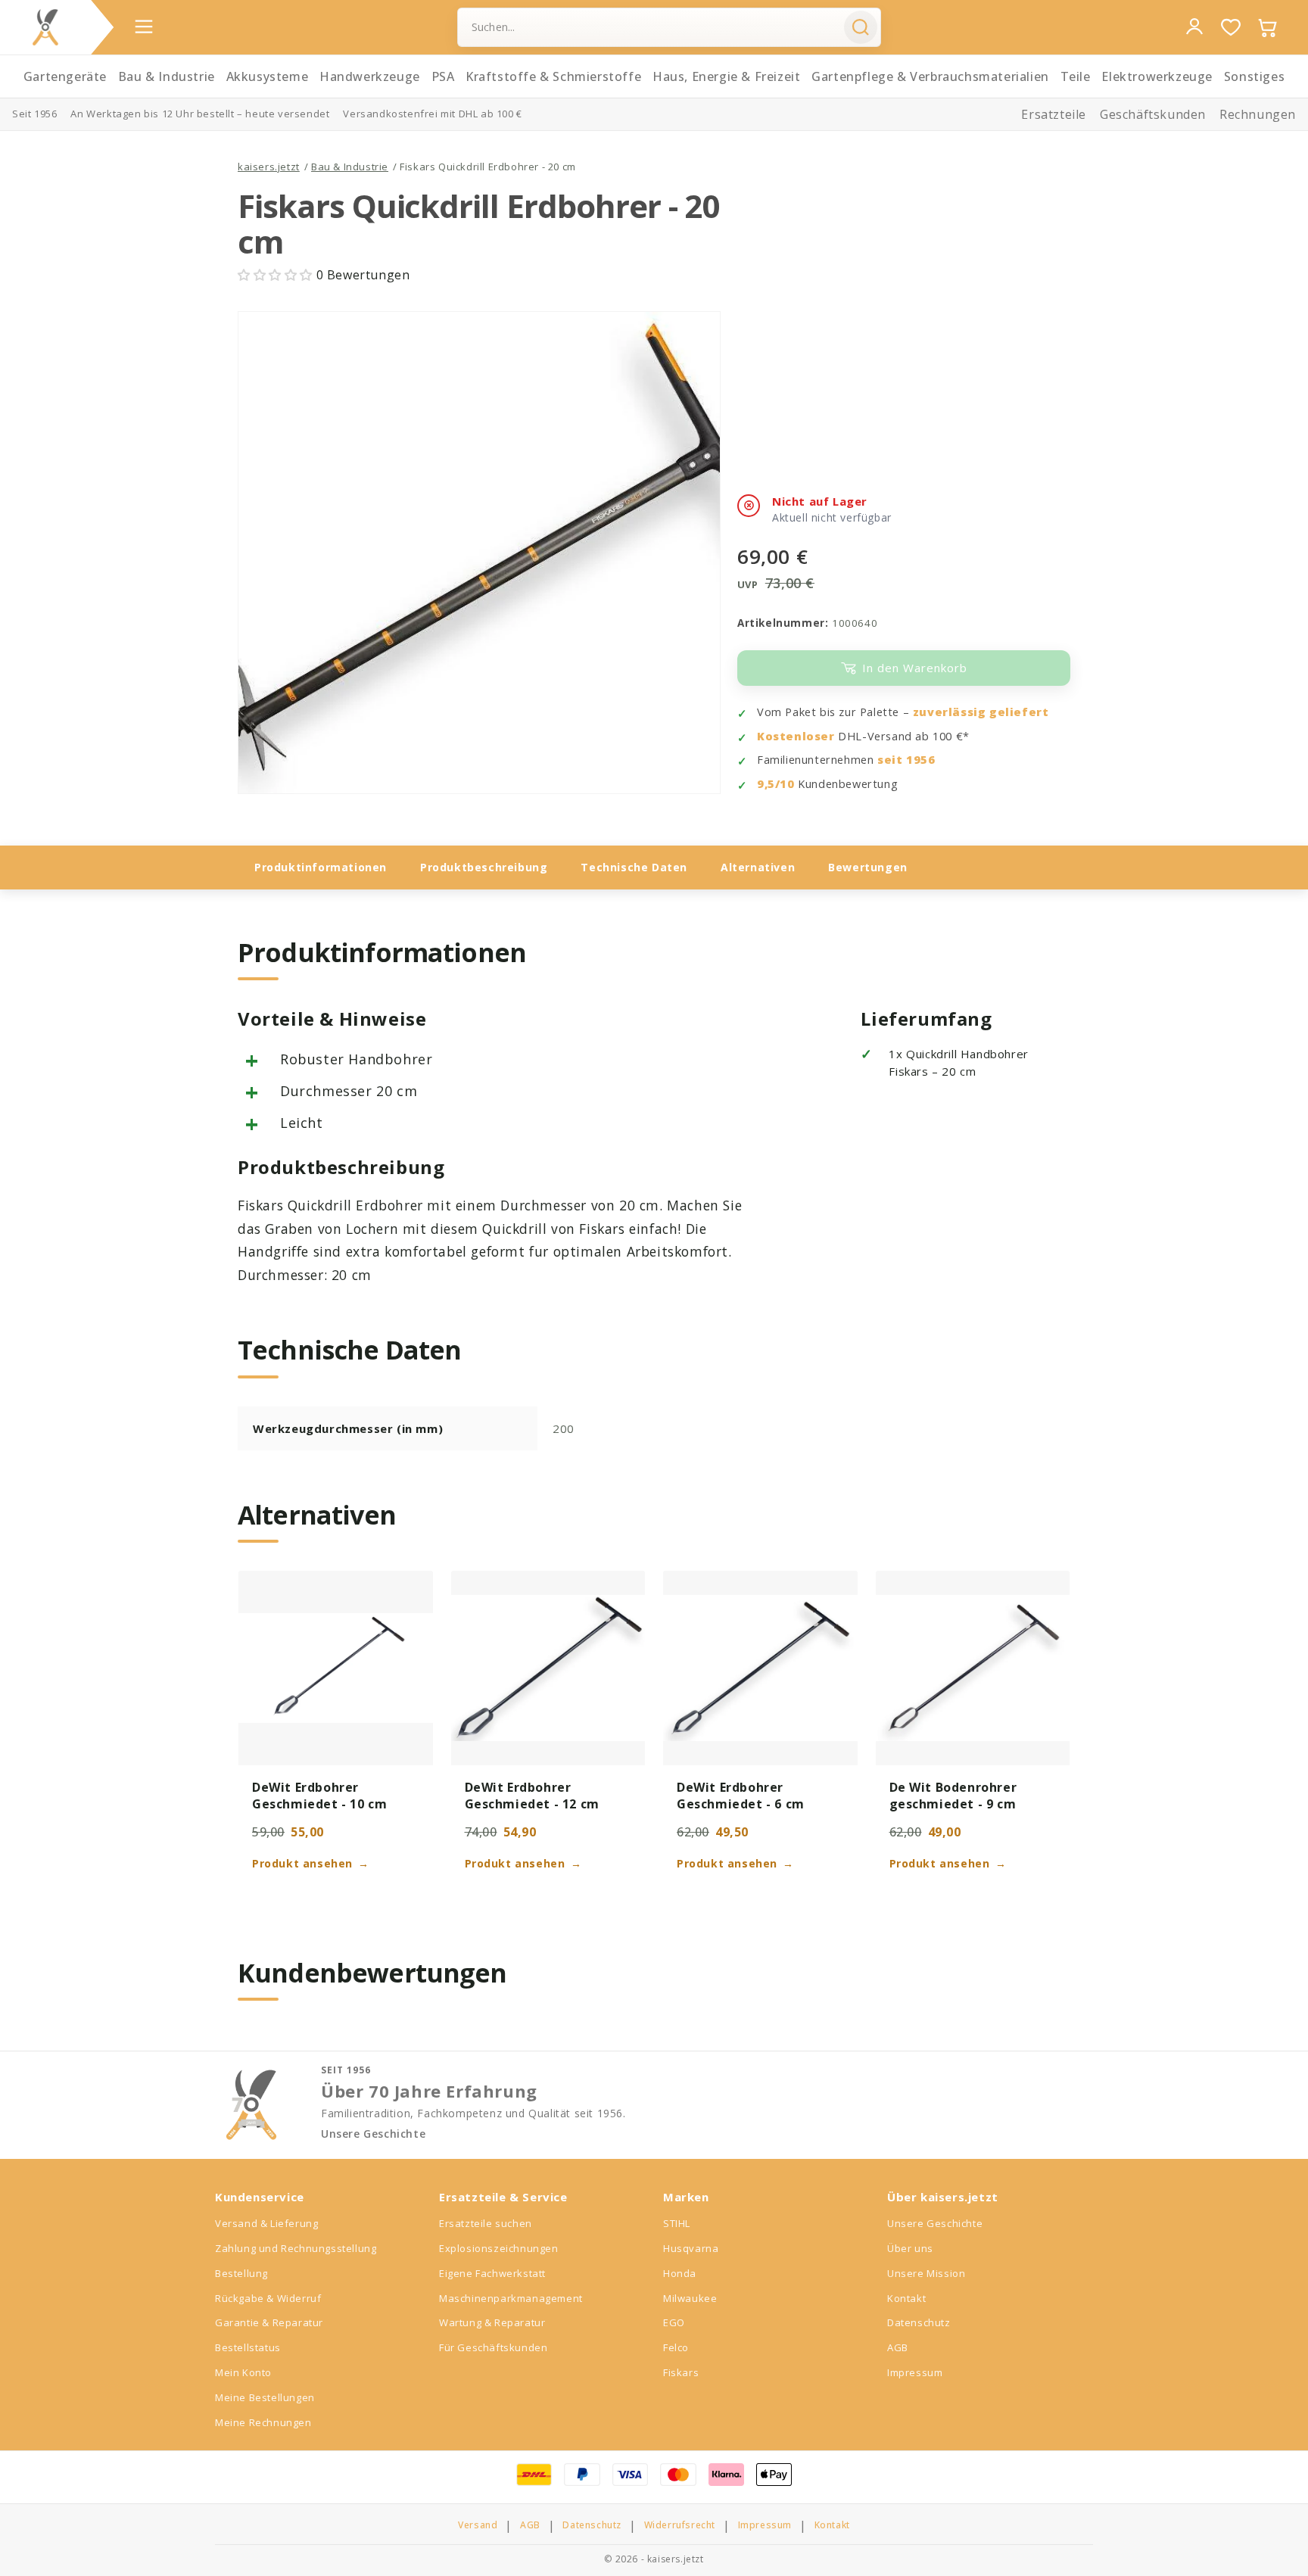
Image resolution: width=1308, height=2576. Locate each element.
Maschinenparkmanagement (511, 2298)
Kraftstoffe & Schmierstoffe (553, 76)
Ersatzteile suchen (486, 2223)
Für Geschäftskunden (493, 2347)
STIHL (677, 2223)
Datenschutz (919, 2322)
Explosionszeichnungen (499, 2248)
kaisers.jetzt (269, 167)
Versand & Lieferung (266, 2223)
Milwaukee (690, 2298)
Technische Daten (634, 867)
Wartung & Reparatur (492, 2322)
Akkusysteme (268, 76)
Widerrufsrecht (680, 2525)
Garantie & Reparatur (269, 2322)
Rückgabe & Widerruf (268, 2298)
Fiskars (681, 2372)
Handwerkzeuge (370, 76)
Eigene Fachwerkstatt (492, 2273)
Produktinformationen (321, 867)
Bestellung (241, 2273)
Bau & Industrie (167, 76)
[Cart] (1267, 27)
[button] (277, 275)
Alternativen (758, 867)
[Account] (1194, 26)
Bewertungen (868, 867)
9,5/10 (776, 784)
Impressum (915, 2372)
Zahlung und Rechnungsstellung (296, 2248)
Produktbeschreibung (484, 867)
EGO (674, 2322)
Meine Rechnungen (263, 2422)
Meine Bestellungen (265, 2397)
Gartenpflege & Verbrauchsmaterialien (930, 76)
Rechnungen (1258, 114)
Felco (676, 2347)
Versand (478, 2525)
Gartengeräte (65, 76)
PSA (443, 76)
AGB (898, 2347)
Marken (686, 2197)
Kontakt (906, 2298)
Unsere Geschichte (373, 2134)
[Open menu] (144, 26)
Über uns (910, 2248)
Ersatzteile (1054, 114)
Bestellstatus (248, 2347)
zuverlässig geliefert (981, 712)
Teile (1076, 76)
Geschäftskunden (1153, 114)
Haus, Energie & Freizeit (726, 76)
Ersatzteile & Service (503, 2197)
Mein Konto (243, 2372)
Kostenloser (796, 736)
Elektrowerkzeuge (1157, 76)
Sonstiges (1254, 76)
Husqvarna (691, 2248)
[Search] (861, 27)
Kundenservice (260, 2197)
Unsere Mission (926, 2273)
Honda (680, 2273)
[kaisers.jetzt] (45, 27)
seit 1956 (906, 760)
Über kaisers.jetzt (943, 2197)
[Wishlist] (1231, 27)
